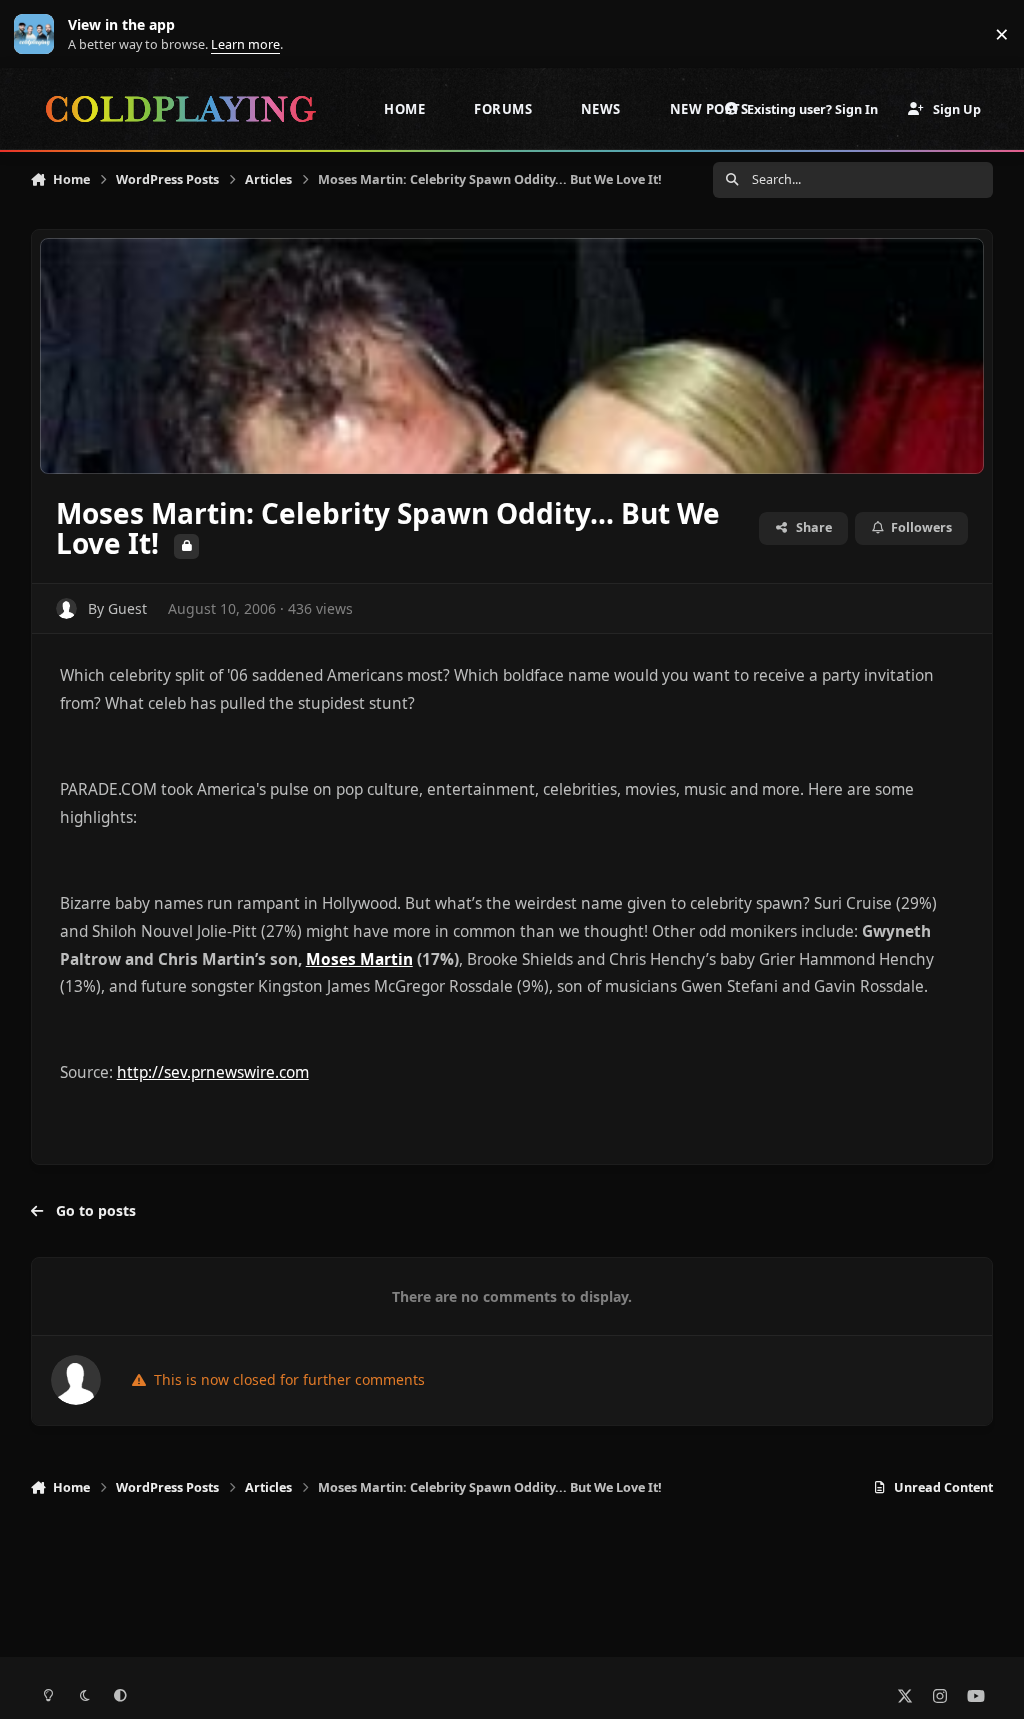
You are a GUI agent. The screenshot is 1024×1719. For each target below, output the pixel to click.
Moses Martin (359, 959)
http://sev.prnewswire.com (213, 1072)
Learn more (38, 34)
